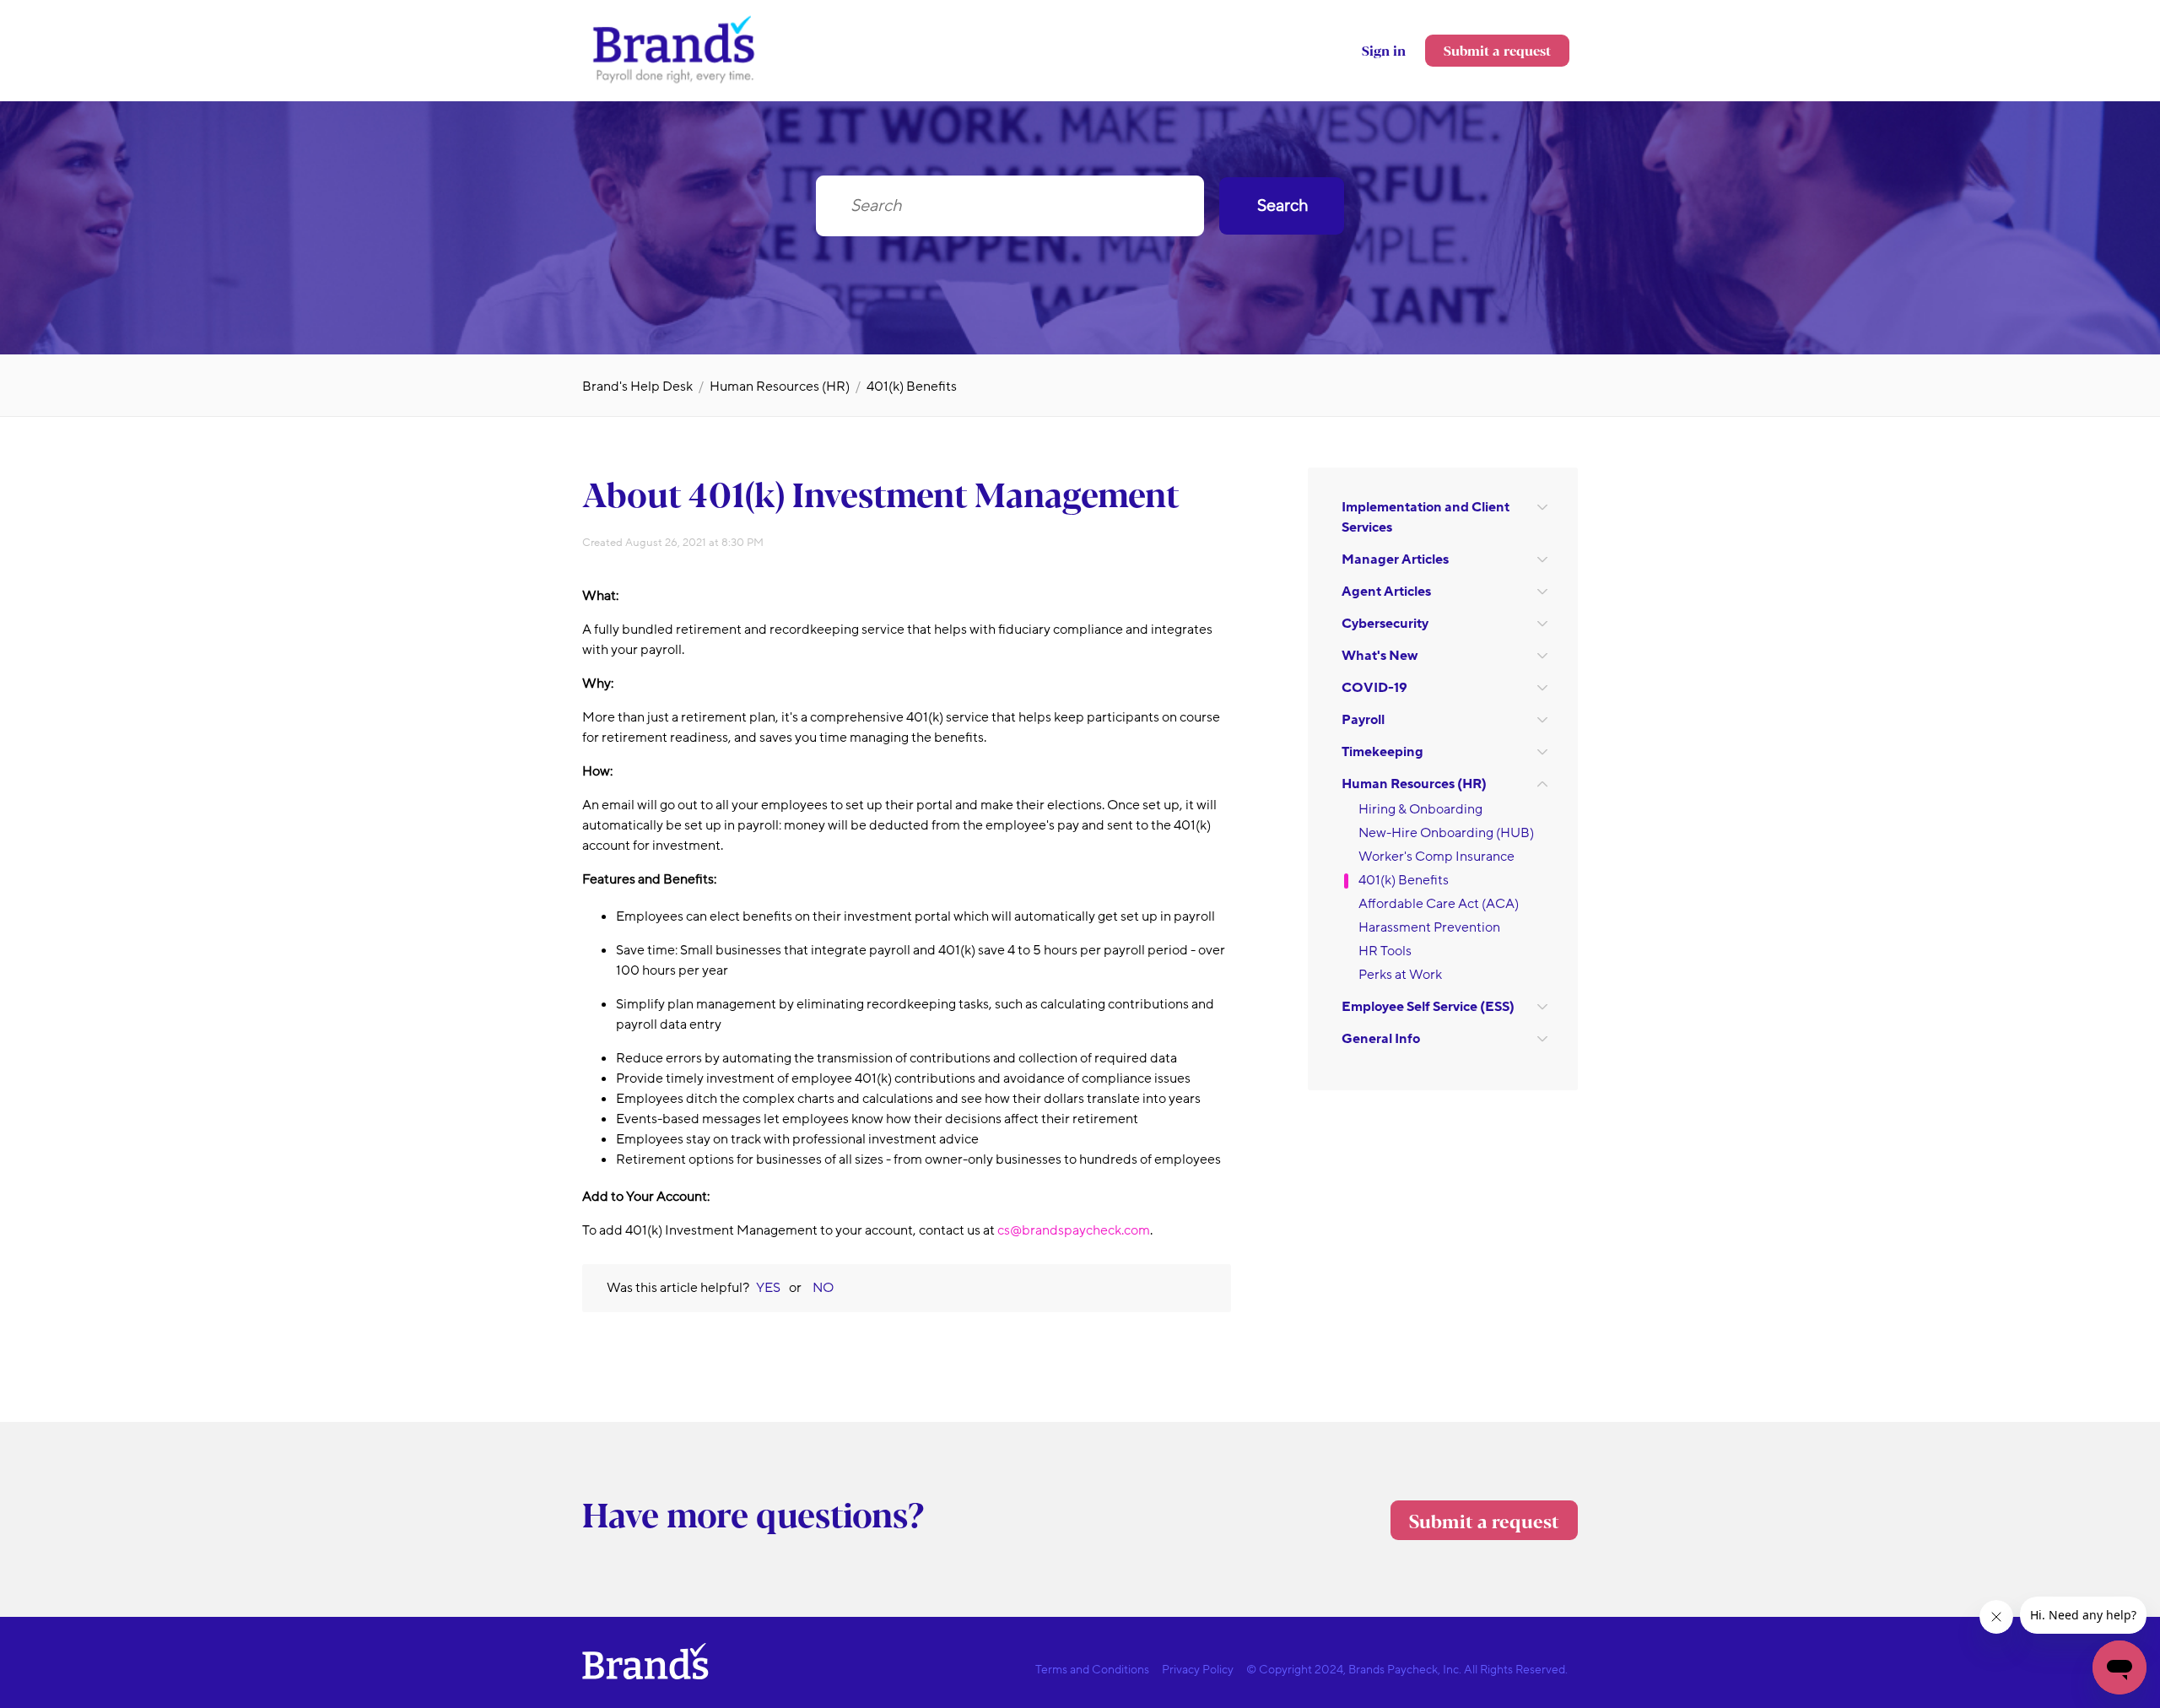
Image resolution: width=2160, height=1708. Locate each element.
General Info (1381, 1039)
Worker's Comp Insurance (1436, 857)
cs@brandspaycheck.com (1074, 1230)
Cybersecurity (1385, 624)
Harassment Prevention (1429, 927)
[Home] (675, 82)
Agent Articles (1386, 592)
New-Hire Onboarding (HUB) (1446, 833)
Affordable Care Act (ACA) (1439, 904)
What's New (1380, 656)
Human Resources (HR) (780, 386)
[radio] (768, 1288)
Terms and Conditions (1092, 1670)
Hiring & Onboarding (1420, 809)
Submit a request (1497, 50)
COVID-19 (1374, 688)
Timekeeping (1382, 752)
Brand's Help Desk (637, 386)
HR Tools (1385, 951)
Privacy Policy (1198, 1670)
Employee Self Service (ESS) (1428, 1007)
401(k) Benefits (912, 386)
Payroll (1363, 720)
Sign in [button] (1384, 50)
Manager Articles (1395, 559)
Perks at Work (1400, 975)
